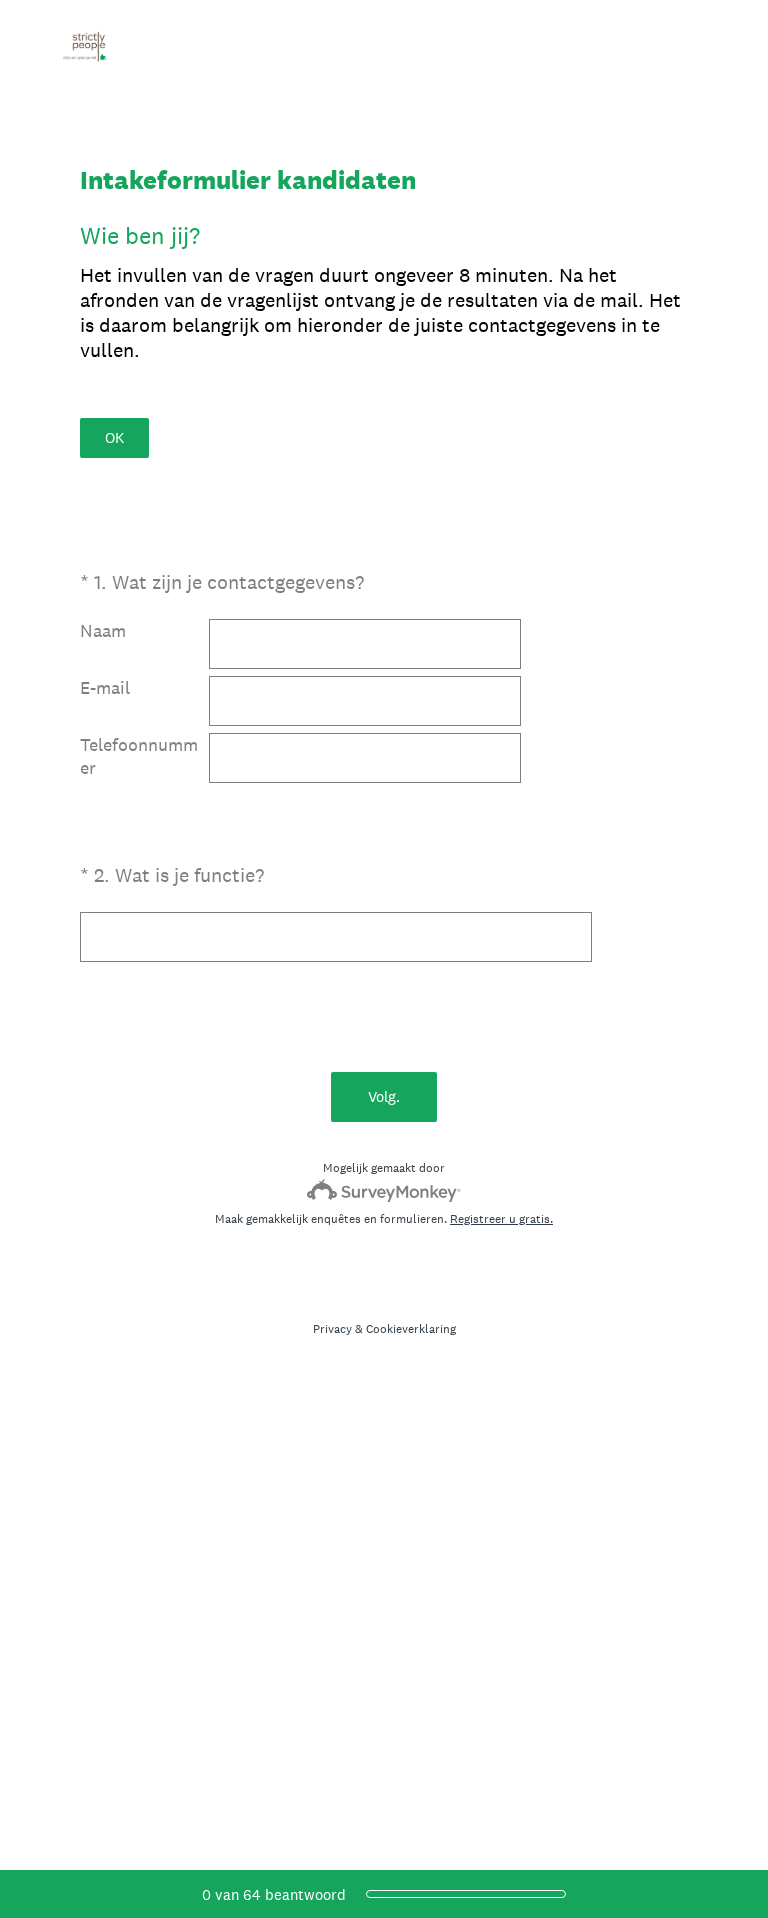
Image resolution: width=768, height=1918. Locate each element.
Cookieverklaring (411, 1329)
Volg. (384, 1096)
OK (114, 437)
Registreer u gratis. (501, 1219)
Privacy (332, 1329)
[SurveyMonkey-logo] (384, 1190)
